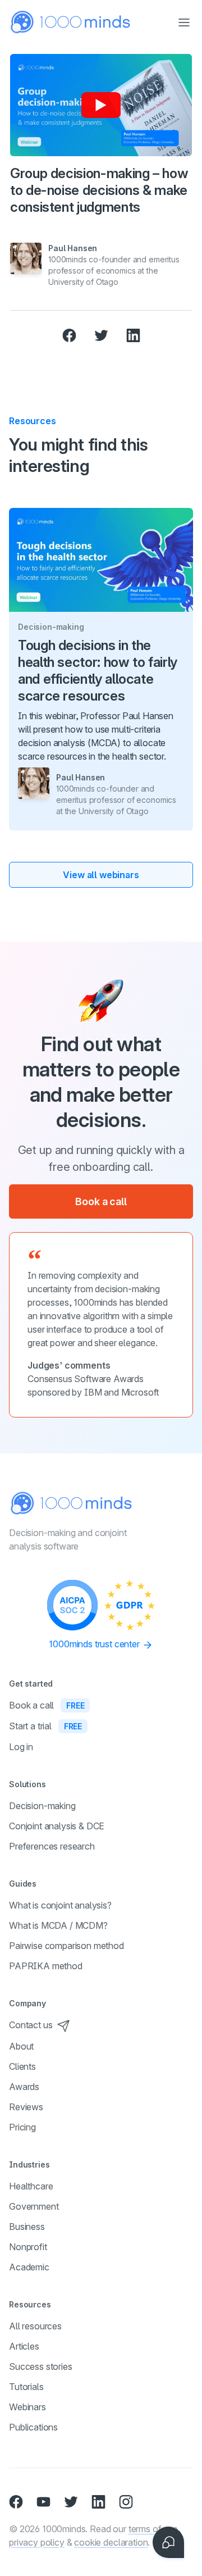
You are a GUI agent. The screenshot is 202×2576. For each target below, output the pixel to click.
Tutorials (26, 2387)
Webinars (27, 2407)
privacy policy (37, 2542)
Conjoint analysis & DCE (57, 1826)
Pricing (22, 2127)
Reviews (26, 2107)
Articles (24, 2346)
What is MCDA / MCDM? (58, 1925)
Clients (22, 2066)
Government (34, 2206)
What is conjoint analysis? (60, 1905)
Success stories (41, 2366)
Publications (33, 2427)
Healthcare (31, 2186)
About (21, 2046)
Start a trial (45, 1726)
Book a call (101, 1201)
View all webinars (101, 875)
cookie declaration (111, 2542)
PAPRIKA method (46, 1966)
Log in (21, 1747)
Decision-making (42, 1806)
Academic (29, 2267)
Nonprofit (28, 2247)
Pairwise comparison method (66, 1946)
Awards (24, 2087)
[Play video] (101, 105)
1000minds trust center (95, 1644)
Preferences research (52, 1846)
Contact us (31, 2025)
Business (27, 2227)
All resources (35, 2326)
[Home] (71, 22)
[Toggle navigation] (184, 22)
